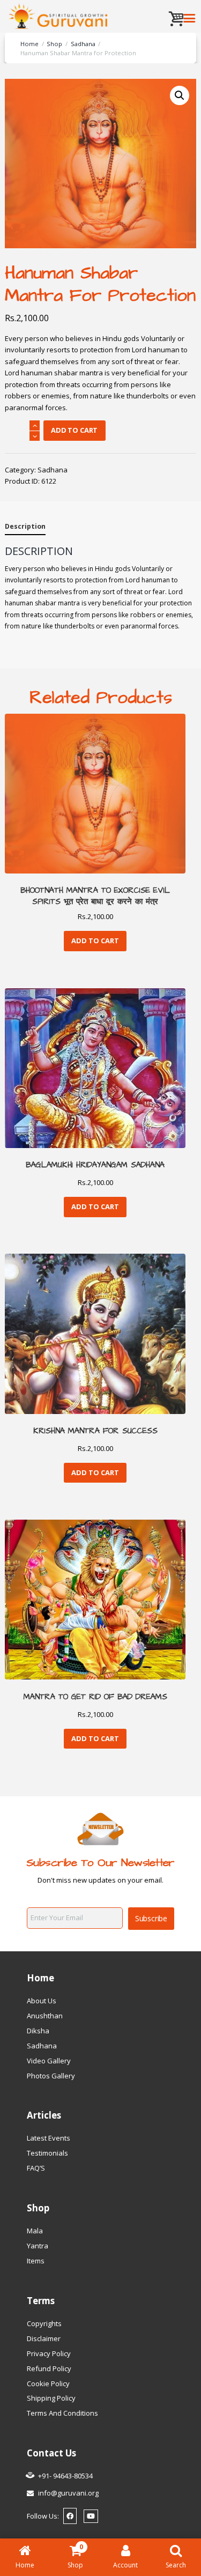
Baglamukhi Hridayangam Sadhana (95, 1165)
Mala (35, 2231)
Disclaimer (44, 2338)
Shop (54, 44)
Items (36, 2261)
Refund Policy (49, 2368)
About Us (42, 2001)
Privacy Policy (49, 2353)
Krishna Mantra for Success (95, 1431)
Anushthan (45, 2016)
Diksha (38, 2031)
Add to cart (74, 430)
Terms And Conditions (62, 2413)
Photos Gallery (51, 2076)
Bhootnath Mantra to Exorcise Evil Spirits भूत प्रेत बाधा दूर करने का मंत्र (95, 896)
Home (29, 44)
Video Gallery (49, 2061)
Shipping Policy (51, 2398)
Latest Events (49, 2138)
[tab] (25, 528)
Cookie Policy (48, 2383)
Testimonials (47, 2153)
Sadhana (83, 44)
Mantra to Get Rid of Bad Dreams (95, 1697)
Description (25, 526)
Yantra (38, 2246)
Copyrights (44, 2323)
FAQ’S (36, 2168)
